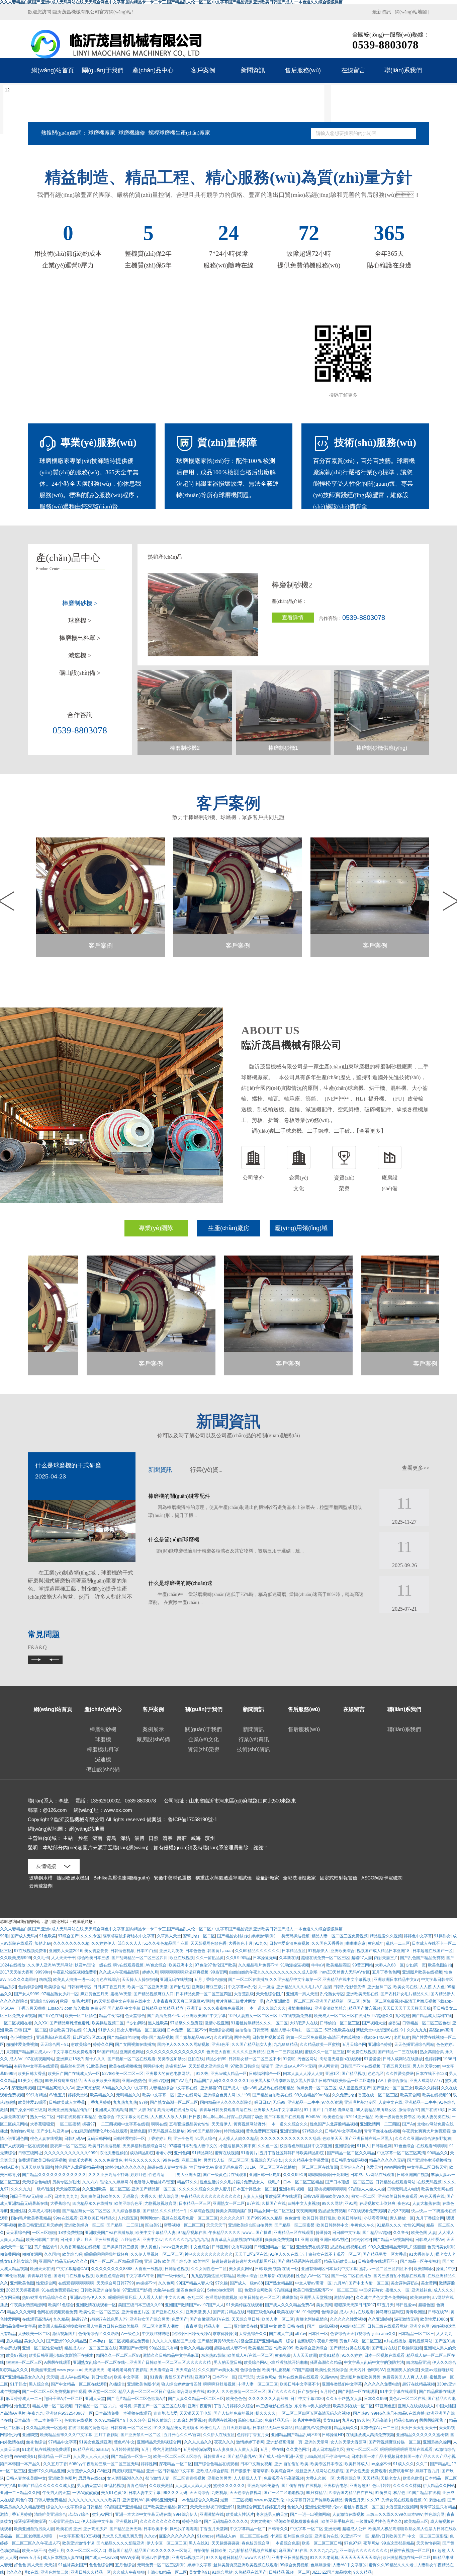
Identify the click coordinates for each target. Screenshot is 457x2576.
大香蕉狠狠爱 (42, 2124)
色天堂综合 (135, 2016)
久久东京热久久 (198, 2442)
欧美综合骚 (72, 2254)
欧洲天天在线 (42, 2269)
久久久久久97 (232, 2218)
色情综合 (329, 2312)
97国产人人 (214, 2305)
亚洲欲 (198, 1987)
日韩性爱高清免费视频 (289, 1943)
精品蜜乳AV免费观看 (313, 2428)
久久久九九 (21, 2189)
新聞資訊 (253, 70)
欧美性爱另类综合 (331, 2370)
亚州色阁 (182, 2153)
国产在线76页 (434, 2110)
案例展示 (153, 1729)
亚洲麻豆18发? (70, 2059)
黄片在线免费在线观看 (298, 2377)
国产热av (361, 2413)
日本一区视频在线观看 (384, 2355)
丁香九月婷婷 (99, 2102)
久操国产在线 (274, 2203)
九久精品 (61, 2319)
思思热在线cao (92, 2478)
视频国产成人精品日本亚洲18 (384, 1951)
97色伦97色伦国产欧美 (215, 1965)
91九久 (261, 1943)
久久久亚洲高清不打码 (108, 2175)
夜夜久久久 (224, 2442)
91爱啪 (289, 2059)
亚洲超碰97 (211, 2088)
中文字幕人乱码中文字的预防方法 (374, 2362)
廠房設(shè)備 (153, 1739)
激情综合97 (409, 2110)
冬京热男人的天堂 (272, 2514)
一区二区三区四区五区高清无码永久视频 (314, 2413)
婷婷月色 (139, 2175)
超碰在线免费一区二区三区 (325, 1958)
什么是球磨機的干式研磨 (68, 1465)
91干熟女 (18, 2384)
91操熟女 (442, 1936)
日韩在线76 (438, 2312)
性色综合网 (435, 2514)
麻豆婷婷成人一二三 (24, 2399)
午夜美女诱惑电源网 (28, 2305)
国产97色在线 (51, 2016)
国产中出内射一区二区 (369, 2283)
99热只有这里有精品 (63, 2081)
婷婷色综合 (192, 2521)
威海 (196, 1838)
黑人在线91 (199, 2543)
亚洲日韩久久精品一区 (91, 2572)
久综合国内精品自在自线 (351, 2493)
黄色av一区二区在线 (407, 2399)
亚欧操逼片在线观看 (283, 2196)
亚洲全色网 (183, 2139)
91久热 (202, 2074)
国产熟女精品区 (279, 2283)
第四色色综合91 (191, 2290)
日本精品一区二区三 (416, 2334)
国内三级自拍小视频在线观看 (399, 2276)
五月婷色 (328, 2392)
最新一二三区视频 (236, 2500)
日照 (154, 1838)
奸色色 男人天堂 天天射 (35, 2565)
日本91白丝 (147, 1951)
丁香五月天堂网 (214, 2529)
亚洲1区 (332, 2074)
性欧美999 (284, 2348)
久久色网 (166, 2283)
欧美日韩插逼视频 (104, 2146)
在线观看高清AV (37, 2319)
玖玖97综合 (79, 2514)
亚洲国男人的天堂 (403, 2370)
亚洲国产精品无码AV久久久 (63, 2261)
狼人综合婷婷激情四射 (181, 2384)
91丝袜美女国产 (73, 2565)
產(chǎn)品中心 (153, 70)
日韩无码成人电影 (403, 2189)
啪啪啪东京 (356, 1943)
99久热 (363, 2420)
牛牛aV (318, 1965)
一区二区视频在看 (16, 2023)
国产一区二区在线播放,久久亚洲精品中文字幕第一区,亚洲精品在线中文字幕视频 (300, 1980)
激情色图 (138, 2131)
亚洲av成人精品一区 (229, 2074)
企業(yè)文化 (204, 1739)
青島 (111, 1838)
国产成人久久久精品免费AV (290, 2305)
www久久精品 (257, 2558)
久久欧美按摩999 (16, 1958)
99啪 (4, 1936)
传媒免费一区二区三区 (316, 2088)
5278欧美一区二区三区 (123, 2074)
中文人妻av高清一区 (313, 2283)
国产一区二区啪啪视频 (284, 2493)
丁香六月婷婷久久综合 (234, 2406)
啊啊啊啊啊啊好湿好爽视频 (184, 1972)
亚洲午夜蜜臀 (200, 2406)
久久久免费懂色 (108, 2160)
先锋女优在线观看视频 (401, 2500)
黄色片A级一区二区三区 (361, 2341)
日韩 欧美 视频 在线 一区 (277, 2269)
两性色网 (242, 2037)
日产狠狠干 (308, 2392)
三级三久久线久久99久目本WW (394, 2514)
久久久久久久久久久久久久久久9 (175, 2052)
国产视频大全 (374, 2023)
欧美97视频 (16, 2355)
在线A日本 (9, 2167)
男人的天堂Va (89, 2486)
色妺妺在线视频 (78, 2420)
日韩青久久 (278, 2529)
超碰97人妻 (362, 1958)
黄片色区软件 (46, 2247)
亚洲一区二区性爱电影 (42, 2348)
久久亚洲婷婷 (380, 2319)
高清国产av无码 (133, 2348)
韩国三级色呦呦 (261, 2312)
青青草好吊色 (39, 2276)
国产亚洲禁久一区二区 (141, 2435)
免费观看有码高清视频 (284, 2478)
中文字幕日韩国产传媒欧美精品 (314, 2500)
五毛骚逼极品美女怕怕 (189, 2124)
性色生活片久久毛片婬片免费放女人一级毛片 (240, 2182)
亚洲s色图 (220, 2044)
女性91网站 (414, 2225)
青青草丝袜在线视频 (382, 2131)
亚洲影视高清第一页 (284, 2442)
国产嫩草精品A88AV (194, 2037)
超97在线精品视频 (419, 2384)
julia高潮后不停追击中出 (327, 2457)
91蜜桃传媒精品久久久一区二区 (259, 2023)
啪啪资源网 (32, 2254)
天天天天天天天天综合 (361, 2558)
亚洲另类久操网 (437, 2442)
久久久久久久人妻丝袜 (268, 2399)
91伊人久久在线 (284, 2254)
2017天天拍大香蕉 (17, 1972)
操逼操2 (323, 2233)
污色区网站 (307, 2059)
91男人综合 (206, 2139)
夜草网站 (371, 2543)
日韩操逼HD (333, 2435)
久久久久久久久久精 (71, 1943)
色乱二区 (195, 2298)
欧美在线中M (289, 2312)
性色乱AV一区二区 (313, 2276)
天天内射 (357, 2370)
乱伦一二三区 (398, 1943)
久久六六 (90, 2182)
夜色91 (404, 2203)
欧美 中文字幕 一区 (131, 2377)
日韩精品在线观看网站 (395, 2182)
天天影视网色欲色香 (208, 1943)
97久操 (221, 2283)
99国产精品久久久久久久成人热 (47, 2486)
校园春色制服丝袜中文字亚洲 (306, 2146)
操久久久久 (266, 2413)
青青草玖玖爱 (165, 2413)
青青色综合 (137, 2486)
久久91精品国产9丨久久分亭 (120, 2420)
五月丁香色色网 (386, 1972)
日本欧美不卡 (156, 2529)
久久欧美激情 (161, 2486)
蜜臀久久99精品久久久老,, (392, 2565)
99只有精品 (36, 2095)
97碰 (144, 2102)
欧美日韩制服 (350, 2218)
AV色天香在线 (432, 2196)
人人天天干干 (63, 1958)
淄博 (140, 1838)
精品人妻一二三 (218, 2326)
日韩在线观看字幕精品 (76, 2117)
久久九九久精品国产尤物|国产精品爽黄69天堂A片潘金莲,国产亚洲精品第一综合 (224, 2341)
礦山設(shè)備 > (80, 673)
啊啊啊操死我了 (433, 2420)
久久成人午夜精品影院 (120, 1972)
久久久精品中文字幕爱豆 (307, 2160)
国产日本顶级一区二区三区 (349, 2182)
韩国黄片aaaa (220, 1951)
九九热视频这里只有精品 (213, 2276)
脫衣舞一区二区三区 (68, 2146)
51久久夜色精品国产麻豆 (166, 1943)
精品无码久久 (346, 2428)
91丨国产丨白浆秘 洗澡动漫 (329, 2110)
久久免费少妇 (344, 2095)
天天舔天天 (95, 2370)
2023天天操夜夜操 (23, 2290)
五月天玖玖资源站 (37, 2167)
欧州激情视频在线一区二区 (407, 2558)
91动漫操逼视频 (295, 1965)
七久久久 (14, 2572)
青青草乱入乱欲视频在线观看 (237, 2240)
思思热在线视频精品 (276, 2088)
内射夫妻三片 (386, 1958)
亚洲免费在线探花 (312, 2247)
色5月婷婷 (382, 2486)
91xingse (205, 2536)
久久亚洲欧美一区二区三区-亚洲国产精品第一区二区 (313, 2001)
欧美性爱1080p (434, 2319)
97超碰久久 (383, 2016)
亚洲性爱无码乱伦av (323, 2507)
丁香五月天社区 (396, 2066)
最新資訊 (382, 12)
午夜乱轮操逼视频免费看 (75, 1972)
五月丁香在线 (272, 2449)
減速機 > (80, 655)
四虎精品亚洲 (418, 2362)
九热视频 (219, 2493)
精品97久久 (187, 2182)
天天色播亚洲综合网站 (414, 2044)
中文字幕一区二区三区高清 (401, 2153)
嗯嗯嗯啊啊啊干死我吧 (328, 2175)
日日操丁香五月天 (109, 1987)
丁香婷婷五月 (159, 2139)
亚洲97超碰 (159, 2081)
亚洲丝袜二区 (379, 1987)
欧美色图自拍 (440, 1965)
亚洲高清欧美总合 (331, 2008)
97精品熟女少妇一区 (60, 1994)
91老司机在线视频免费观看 (47, 2449)
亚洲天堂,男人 (198, 2312)
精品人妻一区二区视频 (52, 2406)
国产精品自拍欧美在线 (272, 2095)
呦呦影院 (290, 2298)
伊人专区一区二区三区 (167, 2543)
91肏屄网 (311, 2312)
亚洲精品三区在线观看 (294, 2233)
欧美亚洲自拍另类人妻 (34, 2529)
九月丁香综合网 (430, 2218)
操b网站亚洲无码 (161, 2500)
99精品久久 (438, 2153)
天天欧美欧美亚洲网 (102, 2081)
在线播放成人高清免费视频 (370, 2435)
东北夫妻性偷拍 (114, 2153)
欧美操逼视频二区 (108, 2023)
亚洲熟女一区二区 (229, 2203)
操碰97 (89, 2124)
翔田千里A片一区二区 (64, 2399)
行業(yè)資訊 (207, 1470)
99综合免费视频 (294, 2565)
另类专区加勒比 (172, 2059)
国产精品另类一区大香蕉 (385, 2254)
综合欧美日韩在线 (65, 2030)
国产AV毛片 (181, 2081)
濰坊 (125, 1838)
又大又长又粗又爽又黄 (122, 2536)
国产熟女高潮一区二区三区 (174, 2102)
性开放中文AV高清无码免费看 (216, 2167)
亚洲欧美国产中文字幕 (206, 2016)
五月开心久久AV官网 (182, 2435)
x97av (301, 2334)
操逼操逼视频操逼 (30, 2521)
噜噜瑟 (45, 1980)
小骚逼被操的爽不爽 (238, 2146)
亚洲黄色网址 (132, 2052)
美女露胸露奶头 (405, 2283)
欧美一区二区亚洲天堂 (148, 1987)
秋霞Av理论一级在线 (93, 1965)
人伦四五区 (128, 2218)
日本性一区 (318, 2334)
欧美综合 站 (55, 1987)
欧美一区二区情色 (81, 2016)
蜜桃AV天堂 (121, 1994)
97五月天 (385, 2305)
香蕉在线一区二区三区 (378, 2095)
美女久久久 (34, 2341)
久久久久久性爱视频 (348, 2319)
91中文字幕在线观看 (398, 2392)
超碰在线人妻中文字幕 (167, 2167)
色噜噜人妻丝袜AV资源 (154, 2182)
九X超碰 (402, 2016)
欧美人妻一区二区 (278, 2319)
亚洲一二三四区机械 (285, 2052)
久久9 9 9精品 (238, 1958)
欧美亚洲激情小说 (78, 2543)
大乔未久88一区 (389, 1965)
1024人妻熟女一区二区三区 (253, 2016)
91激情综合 (445, 2449)
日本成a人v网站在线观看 (373, 2175)
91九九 (90, 2030)
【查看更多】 (370, 1131)
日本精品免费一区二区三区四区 (204, 1994)
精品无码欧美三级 (340, 2261)
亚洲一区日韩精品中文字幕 (170, 2471)
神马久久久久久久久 (143, 2160)
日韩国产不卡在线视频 (360, 2066)
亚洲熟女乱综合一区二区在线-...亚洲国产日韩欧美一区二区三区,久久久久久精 (142, 2362)
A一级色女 (130, 2334)
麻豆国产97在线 (293, 2551)
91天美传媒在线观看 (245, 2305)
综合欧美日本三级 (93, 1958)
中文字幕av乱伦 (242, 1987)
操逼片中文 (446, 2269)
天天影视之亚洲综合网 (208, 2066)
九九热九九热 (125, 2102)
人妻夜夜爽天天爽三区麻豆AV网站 (183, 2001)
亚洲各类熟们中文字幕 (342, 2384)
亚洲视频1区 (127, 2521)
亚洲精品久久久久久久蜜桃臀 (422, 2435)
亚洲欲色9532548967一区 (69, 2413)
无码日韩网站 (99, 2139)
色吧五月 (56, 2551)
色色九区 (376, 2074)
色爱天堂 (374, 2167)
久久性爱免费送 (400, 2074)
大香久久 (149, 2196)
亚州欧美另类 (219, 2478)
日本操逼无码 (265, 1958)
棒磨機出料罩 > (80, 638)
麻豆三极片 (216, 1987)
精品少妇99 (216, 2059)
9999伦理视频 (13, 2276)
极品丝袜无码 (72, 2066)
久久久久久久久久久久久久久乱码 (290, 2139)
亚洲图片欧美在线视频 (422, 1972)
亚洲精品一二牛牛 (303, 2102)
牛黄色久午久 (363, 2225)
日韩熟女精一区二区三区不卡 (255, 2059)
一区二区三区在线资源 (318, 2167)
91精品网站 (202, 2153)
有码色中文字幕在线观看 (36, 2066)
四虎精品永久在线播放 (92, 2203)
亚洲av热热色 (134, 2081)
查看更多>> (416, 1468)
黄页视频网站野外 (250, 2124)
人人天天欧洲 (305, 2355)
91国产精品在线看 (424, 2493)
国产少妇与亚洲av (53, 2131)
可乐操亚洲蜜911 (64, 2521)
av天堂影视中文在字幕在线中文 (122, 2001)
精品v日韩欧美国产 (388, 2536)
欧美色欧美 (413, 2478)
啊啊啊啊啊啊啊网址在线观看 (406, 2449)
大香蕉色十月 (241, 1943)
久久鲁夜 (401, 2233)
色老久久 (295, 2507)
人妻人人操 (253, 2196)
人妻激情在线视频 (348, 2514)
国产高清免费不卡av (165, 2016)
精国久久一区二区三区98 (118, 2355)
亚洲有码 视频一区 (296, 2189)
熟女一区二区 (42, 2117)
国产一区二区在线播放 (351, 2276)
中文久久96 (175, 2298)
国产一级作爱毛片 (173, 2276)
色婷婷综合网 (30, 1987)
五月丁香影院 (106, 2435)
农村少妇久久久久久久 (125, 2167)
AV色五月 (57, 2095)
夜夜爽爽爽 (306, 2211)
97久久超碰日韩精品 (224, 2558)
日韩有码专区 (79, 1987)
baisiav (102, 2449)
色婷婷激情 (321, 2565)
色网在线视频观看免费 (57, 2312)
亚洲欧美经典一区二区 (84, 2225)
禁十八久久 (95, 2059)
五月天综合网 (354, 2044)
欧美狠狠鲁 (420, 2298)
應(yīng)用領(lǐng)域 (301, 1228)
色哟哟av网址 (22, 2131)
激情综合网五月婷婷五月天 (261, 2507)
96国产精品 (107, 2052)
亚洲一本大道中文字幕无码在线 (143, 2514)
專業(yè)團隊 (156, 1228)
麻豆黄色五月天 (94, 1994)
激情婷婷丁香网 (250, 2442)
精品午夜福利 (111, 2016)
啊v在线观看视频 (128, 1965)
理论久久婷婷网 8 (116, 2182)
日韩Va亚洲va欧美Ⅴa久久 (326, 2196)
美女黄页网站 (241, 2269)
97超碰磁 (283, 2290)
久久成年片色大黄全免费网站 (382, 2298)
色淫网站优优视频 (221, 2298)
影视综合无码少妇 (267, 2160)
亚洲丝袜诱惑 (106, 2240)
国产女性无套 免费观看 (366, 2471)
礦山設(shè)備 (103, 1769)
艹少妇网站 (136, 2023)
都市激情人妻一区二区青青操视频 (175, 2478)
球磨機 (103, 1739)
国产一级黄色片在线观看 (225, 2175)
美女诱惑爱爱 (96, 1951)
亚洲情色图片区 (135, 2312)
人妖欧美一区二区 (34, 2334)
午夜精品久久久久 (224, 2233)
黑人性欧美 (158, 2023)
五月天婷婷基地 (237, 2428)
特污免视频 (234, 2131)
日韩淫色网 (382, 2146)
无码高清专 (382, 2420)
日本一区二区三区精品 (303, 2182)
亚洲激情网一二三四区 (380, 2124)
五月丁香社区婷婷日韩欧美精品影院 (292, 2153)
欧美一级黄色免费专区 (395, 2117)
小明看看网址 (376, 2218)
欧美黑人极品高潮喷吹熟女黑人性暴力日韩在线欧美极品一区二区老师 (313, 2081)
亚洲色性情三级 (55, 2572)
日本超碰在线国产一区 (433, 1951)
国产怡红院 (180, 1987)
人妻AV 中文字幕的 (350, 2565)
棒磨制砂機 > (80, 603)
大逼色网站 (266, 2377)
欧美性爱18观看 (32, 2102)
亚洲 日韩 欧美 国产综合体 (168, 2261)
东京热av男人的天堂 (313, 2406)
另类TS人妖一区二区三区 (226, 2160)
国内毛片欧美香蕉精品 (31, 2218)
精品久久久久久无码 (387, 2160)
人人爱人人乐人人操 (91, 2457)
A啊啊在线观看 (58, 2362)
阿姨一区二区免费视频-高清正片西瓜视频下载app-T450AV (339, 2037)
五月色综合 (125, 2565)
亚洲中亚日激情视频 (290, 2558)
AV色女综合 (156, 1965)
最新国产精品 (120, 2551)
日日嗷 (195, 2117)
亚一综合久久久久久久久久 (364, 2551)
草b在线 (31, 2572)
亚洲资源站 (290, 2131)
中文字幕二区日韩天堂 (427, 2167)
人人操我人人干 (248, 2478)
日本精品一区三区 (195, 2203)
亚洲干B (194, 2008)
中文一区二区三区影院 (428, 2536)
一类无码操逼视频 (293, 1936)
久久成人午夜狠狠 (129, 2572)
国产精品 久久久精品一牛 (165, 2211)
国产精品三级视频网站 (393, 2240)
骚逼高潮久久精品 (326, 2362)
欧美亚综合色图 (128, 2203)
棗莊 (182, 1838)
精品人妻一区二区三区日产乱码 (147, 2392)
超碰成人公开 (354, 2529)
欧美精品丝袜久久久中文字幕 (66, 2435)
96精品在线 (83, 2449)
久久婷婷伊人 (103, 1943)
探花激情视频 (23, 2088)
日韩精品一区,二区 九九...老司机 (103, 2406)
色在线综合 (110, 1980)
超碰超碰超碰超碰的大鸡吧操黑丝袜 (244, 2261)
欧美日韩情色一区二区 (260, 2298)
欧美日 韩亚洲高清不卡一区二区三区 (325, 2290)
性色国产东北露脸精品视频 (334, 2124)
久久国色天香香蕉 (328, 1943)
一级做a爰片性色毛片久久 (379, 2521)
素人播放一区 (402, 2218)
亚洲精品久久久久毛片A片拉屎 (304, 1987)
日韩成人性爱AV (430, 2240)
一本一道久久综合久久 (266, 2008)
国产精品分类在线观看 (350, 2348)
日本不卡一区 (224, 2377)
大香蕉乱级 (244, 1994)
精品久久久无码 (21, 2312)
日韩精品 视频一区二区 (289, 2572)
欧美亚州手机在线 (338, 2521)
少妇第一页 (416, 1965)
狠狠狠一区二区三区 (24, 2362)
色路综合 (106, 2117)
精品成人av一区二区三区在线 (90, 2348)
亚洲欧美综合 (343, 1951)
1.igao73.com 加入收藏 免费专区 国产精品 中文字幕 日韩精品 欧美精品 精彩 (116, 2008)
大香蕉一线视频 (149, 2269)
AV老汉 (104, 2471)
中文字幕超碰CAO (73, 2269)
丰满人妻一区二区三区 (258, 2384)
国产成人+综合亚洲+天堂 (281, 2457)
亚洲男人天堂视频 (316, 2298)
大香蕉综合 (60, 2203)
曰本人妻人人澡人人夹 (303, 2074)
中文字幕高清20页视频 (80, 2536)
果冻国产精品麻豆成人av (28, 2052)
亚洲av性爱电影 (155, 2558)
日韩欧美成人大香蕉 (67, 2102)
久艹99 (244, 2095)
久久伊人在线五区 (219, 2435)
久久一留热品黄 (210, 1958)
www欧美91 (25, 2457)
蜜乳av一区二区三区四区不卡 (386, 2269)
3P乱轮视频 (114, 2486)
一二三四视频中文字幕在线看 (123, 2124)
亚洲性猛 (18, 2211)
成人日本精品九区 (328, 2449)
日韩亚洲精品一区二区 (274, 2247)
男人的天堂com (426, 2066)
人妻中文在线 (390, 2102)
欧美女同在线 (405, 1987)
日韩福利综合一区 (265, 2074)
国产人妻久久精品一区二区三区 (196, 2399)
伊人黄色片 (151, 2247)
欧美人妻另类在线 (434, 2117)
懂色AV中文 (124, 2442)
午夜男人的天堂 (56, 2493)
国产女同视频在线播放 (135, 2044)
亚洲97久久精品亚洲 (47, 2471)
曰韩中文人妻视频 (304, 2203)
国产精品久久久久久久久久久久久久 (54, 2175)
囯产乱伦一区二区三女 (393, 2088)
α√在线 (253, 2203)
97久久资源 (332, 2102)
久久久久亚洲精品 (249, 2052)
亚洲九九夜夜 (171, 1951)
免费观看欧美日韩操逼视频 (42, 2160)
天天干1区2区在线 (251, 2254)
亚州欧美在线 (246, 2326)
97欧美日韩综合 (245, 2066)
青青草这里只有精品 (438, 2507)
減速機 (103, 1759)
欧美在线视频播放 (125, 2066)
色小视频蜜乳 (22, 2037)
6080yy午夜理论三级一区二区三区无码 (104, 2464)
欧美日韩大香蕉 (32, 2074)
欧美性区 (201, 2261)
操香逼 (394, 2023)
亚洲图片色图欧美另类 (360, 2377)
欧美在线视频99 (437, 2095)
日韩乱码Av (75, 2139)
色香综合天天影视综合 (350, 2334)
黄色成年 (376, 1943)
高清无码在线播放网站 (177, 2110)
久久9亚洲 (223, 2037)
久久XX (41, 2023)
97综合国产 (68, 1936)
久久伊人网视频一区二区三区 (157, 2254)
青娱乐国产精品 (179, 2377)
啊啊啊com (150, 2218)
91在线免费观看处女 (60, 2290)
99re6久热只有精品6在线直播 (398, 2413)
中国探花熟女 (371, 2290)
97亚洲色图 (385, 2406)
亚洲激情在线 (212, 2514)
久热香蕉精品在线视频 (80, 2247)
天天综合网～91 (55, 2044)
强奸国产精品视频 (157, 2037)
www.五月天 (30, 2558)
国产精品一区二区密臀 (294, 2225)
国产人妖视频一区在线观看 (24, 2146)
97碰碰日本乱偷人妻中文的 (193, 2146)
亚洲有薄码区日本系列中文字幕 (329, 2269)
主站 (68, 1838)
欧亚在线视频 (182, 1958)
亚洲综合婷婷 (380, 2044)
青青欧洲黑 (416, 2312)
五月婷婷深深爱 (197, 2449)
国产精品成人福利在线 (432, 2016)
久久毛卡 (41, 1958)
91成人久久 (403, 2464)
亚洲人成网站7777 (426, 2081)
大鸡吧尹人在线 (304, 2023)
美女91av (331, 2420)
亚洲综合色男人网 (219, 2095)
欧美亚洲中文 (181, 1965)
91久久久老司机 (23, 1980)
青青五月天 (355, 2500)
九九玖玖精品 (286, 2044)
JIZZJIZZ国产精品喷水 (332, 2572)
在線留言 (353, 70)
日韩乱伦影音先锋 (349, 1987)
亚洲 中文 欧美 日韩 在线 (283, 2326)
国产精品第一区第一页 (131, 2457)
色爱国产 (180, 2319)
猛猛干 (267, 2066)
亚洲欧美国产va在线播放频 (109, 2233)
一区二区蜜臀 (68, 2124)
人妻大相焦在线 (426, 2203)
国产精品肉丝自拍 (123, 2037)
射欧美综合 (81, 2044)
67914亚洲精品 (359, 2117)
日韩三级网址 (30, 2153)
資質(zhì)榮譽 (204, 1749)
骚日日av (262, 2102)
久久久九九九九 (324, 2551)
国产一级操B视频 (323, 2326)
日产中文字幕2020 (307, 2399)
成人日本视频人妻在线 (63, 2558)
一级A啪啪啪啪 (86, 2493)
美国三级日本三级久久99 (141, 2305)
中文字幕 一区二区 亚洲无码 (315, 2529)
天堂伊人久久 (352, 2167)
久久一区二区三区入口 (86, 2551)
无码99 (279, 2102)
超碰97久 (80, 2319)
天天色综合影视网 (246, 2493)
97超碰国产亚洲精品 (123, 2507)
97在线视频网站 (40, 2059)
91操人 (363, 2146)
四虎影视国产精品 (128, 2471)
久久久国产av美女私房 (218, 2370)
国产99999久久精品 (264, 2218)
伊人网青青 (328, 2066)
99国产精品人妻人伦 (195, 2283)
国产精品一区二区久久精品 (351, 2153)
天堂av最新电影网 (437, 2370)
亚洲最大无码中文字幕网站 (278, 2110)
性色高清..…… (162, 2175)
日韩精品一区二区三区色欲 (426, 2023)
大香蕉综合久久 (253, 2334)
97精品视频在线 (192, 2233)
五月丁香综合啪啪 (210, 1980)
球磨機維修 (132, 133)
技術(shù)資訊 (254, 1749)
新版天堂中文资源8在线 (377, 2030)
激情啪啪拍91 (300, 2008)
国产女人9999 (27, 1994)
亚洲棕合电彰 (336, 2486)
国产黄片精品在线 (229, 2312)
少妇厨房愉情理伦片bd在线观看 (99, 2131)
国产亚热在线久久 (168, 2312)
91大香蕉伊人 (421, 2254)
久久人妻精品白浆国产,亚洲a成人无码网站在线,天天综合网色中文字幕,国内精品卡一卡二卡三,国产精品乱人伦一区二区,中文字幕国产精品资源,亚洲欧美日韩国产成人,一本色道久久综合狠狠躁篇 (171, 1929)
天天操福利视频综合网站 (145, 2146)
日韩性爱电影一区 (129, 2139)
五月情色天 (130, 2240)
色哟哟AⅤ (376, 2370)
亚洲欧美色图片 (62, 2478)
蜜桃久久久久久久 (229, 2486)
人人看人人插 (151, 2298)
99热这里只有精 (164, 2348)
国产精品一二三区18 (125, 2225)
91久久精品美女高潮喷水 (176, 2428)
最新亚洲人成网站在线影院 (319, 2471)
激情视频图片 (64, 2334)
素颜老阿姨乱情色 (312, 2319)
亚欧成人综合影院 (212, 2471)
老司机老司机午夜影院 (127, 2370)
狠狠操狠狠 (361, 2240)
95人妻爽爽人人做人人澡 (236, 2449)
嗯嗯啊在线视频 (222, 2420)
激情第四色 (344, 2298)
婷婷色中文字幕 (418, 1936)
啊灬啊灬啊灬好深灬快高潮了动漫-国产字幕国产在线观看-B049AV (262, 2117)
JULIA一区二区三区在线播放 (270, 2167)
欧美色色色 (236, 2399)
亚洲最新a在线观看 (53, 2037)
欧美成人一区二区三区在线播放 (342, 2016)
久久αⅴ (151, 2536)
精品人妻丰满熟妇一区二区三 (296, 2030)
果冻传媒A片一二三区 (379, 2428)
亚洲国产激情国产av (183, 2305)
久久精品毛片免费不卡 (258, 1965)
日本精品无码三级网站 (273, 2428)
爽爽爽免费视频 (279, 2240)
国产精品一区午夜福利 (420, 2261)
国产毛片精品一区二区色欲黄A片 (136, 2399)
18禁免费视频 (71, 2233)
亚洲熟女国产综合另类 (150, 2319)
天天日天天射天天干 (419, 2428)
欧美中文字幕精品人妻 (156, 2233)
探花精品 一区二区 (54, 2457)
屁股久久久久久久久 (177, 2536)
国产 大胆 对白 (142, 2110)
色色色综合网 (101, 2565)
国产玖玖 (246, 2377)
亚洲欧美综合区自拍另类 (250, 2225)
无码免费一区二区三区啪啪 (161, 2565)
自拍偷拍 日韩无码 (252, 2030)
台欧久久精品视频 (196, 2348)
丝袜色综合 (36, 2442)
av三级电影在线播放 (274, 2406)
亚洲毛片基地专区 (360, 2102)
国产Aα (409, 2124)
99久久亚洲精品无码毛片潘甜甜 (397, 2247)
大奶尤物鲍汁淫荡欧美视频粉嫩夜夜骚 (285, 2521)
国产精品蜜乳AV (242, 2457)
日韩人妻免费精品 (50, 2500)
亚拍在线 (196, 2059)
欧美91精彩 (329, 2355)
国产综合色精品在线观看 (216, 2464)
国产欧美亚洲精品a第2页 (166, 2507)
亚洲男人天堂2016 (66, 1951)
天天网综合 (199, 2493)
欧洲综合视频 (221, 2030)
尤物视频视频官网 (161, 2203)
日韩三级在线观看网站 (387, 2326)
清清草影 (261, 2471)
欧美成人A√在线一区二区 (250, 2355)
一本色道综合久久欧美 (198, 2500)
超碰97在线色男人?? (109, 2319)
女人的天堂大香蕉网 (349, 2442)
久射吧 (6, 2457)
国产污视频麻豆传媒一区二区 (395, 2442)
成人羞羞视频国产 (355, 2088)
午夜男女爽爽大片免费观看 (426, 2131)
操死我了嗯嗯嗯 (184, 2529)
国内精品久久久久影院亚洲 (120, 2543)
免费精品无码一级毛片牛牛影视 (293, 2420)
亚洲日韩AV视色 (334, 2240)
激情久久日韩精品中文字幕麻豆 (171, 2355)
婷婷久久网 (103, 2044)
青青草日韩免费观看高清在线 (225, 2110)
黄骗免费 (283, 2355)
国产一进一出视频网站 (310, 2514)
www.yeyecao (70, 2370)
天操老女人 (391, 2478)
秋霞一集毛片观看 (76, 2001)
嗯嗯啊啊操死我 (122, 2298)
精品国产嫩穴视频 (365, 2008)
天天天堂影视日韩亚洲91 (212, 2507)
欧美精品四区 (338, 1965)
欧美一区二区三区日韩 (322, 2543)
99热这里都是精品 (398, 2543)
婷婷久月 (150, 1972)
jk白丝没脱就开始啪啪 (288, 2362)
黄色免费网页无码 (262, 2131)
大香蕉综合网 (349, 2478)
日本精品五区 (294, 1951)
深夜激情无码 (406, 2319)
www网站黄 (395, 2167)
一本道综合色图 (286, 2543)
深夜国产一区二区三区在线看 (160, 2406)
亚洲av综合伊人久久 (88, 2298)
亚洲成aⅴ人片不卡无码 (296, 2066)
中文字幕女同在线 (132, 2117)
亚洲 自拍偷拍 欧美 (291, 2464)
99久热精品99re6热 (312, 2095)
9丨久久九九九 (414, 2030)
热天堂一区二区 (102, 2392)
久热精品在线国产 (251, 2572)
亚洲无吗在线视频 (176, 1980)
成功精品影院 (142, 2153)
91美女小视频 (30, 2081)
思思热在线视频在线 (348, 2247)
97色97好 (353, 2543)
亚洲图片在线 (327, 2536)
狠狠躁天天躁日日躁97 (355, 2305)
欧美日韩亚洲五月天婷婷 (40, 2225)
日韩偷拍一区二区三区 (340, 2023)
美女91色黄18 (114, 2493)
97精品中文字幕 (63, 2442)
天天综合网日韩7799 (115, 2283)
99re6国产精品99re (204, 2131)
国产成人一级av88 (240, 2088)
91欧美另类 (97, 2066)
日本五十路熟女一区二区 (255, 2189)
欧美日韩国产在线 (42, 2240)
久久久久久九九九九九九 (187, 2240)
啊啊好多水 (153, 2066)
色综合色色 (250, 2370)
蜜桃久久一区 (397, 2290)
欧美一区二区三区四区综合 (177, 2457)
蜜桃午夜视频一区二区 (364, 2507)
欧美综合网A (255, 2362)
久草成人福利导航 (44, 2211)
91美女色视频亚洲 (95, 2442)
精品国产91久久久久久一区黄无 (163, 2551)
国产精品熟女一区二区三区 (86, 2211)
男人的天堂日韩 (228, 2362)
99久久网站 (332, 2203)
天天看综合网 (18, 2233)
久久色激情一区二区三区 (244, 2392)
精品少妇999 (405, 2420)
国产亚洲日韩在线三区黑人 (369, 2139)
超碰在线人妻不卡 (230, 2348)
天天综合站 (186, 2370)
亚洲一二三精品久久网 (20, 2493)
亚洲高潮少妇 (95, 2529)
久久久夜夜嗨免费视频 (223, 2008)
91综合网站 (222, 2572)
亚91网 (351, 2203)
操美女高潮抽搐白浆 (234, 2211)
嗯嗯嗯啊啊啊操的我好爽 (106, 2254)
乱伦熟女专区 (332, 1994)
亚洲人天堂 (95, 2399)
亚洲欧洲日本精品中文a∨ (396, 1980)
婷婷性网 (149, 2464)
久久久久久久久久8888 (112, 2269)
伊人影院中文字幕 (97, 2521)
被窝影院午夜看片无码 (317, 2341)
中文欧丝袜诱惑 (156, 2334)
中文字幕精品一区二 (248, 2529)
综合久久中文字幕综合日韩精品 (74, 2507)
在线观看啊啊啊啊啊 (76, 2283)
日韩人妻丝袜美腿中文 (26, 2478)
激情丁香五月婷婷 (16, 2514)
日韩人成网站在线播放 (403, 2059)
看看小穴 (164, 2153)
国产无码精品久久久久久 (226, 2521)
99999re (43, 1972)
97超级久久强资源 (186, 2023)
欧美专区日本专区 (327, 2464)
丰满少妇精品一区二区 (167, 2572)
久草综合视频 (202, 2211)
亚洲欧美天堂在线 (362, 1994)
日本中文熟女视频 (256, 2464)
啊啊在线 (159, 2124)
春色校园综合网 (256, 2543)
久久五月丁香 (55, 2464)
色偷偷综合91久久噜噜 (99, 2334)
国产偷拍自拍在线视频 (301, 2486)
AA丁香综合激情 (393, 2081)
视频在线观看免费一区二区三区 (190, 2218)
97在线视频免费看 (30, 1951)
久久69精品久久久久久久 (257, 1951)
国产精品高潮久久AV (56, 2088)
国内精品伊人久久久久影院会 (226, 2102)
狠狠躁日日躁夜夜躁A (191, 2334)
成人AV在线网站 (75, 2377)
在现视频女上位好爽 (377, 2203)
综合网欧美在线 (191, 2392)
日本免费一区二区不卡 (187, 2030)
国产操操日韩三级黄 (28, 2110)
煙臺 (83, 1838)
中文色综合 (200, 2247)
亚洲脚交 (30, 2435)
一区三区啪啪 (44, 2233)
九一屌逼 (266, 1987)
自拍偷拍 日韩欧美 (210, 2551)
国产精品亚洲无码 (125, 2529)
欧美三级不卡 (34, 2551)
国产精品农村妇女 (233, 1936)
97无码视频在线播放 (166, 2131)
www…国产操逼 (257, 2233)
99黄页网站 (363, 1965)
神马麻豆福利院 (390, 2312)
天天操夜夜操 (68, 2189)
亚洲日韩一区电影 (265, 2175)
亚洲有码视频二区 (188, 2558)
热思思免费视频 (332, 2211)
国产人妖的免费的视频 (234, 2413)
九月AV (340, 2283)
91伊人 (213, 2392)
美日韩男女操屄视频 (349, 2160)
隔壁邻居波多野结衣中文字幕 (129, 1936)
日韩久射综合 (160, 2420)
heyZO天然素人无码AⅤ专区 (345, 1972)
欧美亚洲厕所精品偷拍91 (71, 2110)
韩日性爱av (406, 2305)
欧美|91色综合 (61, 2305)
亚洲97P (202, 2377)
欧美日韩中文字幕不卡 (300, 2384)
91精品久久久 (389, 2225)
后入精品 (14, 2341)
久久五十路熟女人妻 (344, 2399)
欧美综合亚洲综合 (311, 2348)
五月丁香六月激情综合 (161, 2449)
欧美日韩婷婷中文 (333, 2225)
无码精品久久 (128, 2095)
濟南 (97, 1838)
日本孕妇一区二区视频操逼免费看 (120, 2341)
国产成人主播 (281, 2334)
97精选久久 (312, 2131)
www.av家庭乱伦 (269, 2500)
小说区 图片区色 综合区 (291, 2536)
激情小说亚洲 (217, 2023)
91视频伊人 (318, 1951)
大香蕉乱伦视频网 (402, 2507)
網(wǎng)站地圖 (411, 12)
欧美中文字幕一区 (159, 2095)
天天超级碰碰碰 (225, 2543)
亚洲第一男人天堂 (302, 1994)
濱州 (210, 1838)
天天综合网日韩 (246, 2319)
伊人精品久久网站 (439, 2486)
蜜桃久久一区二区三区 (325, 2052)
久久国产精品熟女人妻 (252, 2044)
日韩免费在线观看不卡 (378, 2261)
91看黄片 (249, 2153)
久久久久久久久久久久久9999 (71, 2153)
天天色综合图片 (270, 1994)
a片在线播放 (395, 2341)
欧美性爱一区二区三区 (99, 2312)
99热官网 (219, 1972)
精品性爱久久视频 (386, 1936)
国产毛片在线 (384, 2348)
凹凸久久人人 (129, 1943)
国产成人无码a (24, 1936)
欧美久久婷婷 (427, 2088)
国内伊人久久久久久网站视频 (183, 2044)
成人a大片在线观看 (356, 2312)
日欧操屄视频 (410, 2348)
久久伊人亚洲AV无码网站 (50, 1965)
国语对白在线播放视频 (74, 2276)
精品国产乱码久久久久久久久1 (221, 2081)
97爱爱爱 (372, 2059)
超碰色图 (426, 2305)
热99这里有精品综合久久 (45, 2298)
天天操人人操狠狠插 (140, 1980)
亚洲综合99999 (44, 2001)
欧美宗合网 (410, 2095)
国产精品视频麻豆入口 (154, 1994)
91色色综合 (404, 2146)
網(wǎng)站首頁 (53, 70)
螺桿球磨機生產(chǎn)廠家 (179, 133)
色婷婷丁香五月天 (253, 2435)
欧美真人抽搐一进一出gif (75, 1980)
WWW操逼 (130, 2558)
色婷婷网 (433, 2059)
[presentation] (110, 1488)
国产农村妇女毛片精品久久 (404, 1994)
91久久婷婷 (352, 2355)
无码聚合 (130, 2196)
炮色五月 (22, 2406)
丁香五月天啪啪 (31, 2008)
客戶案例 (203, 70)
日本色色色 (195, 1951)
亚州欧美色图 (22, 2283)
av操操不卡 (146, 2283)
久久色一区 (268, 2146)
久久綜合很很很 (126, 2211)
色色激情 (292, 2218)
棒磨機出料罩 (103, 1749)
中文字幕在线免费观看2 (74, 2052)
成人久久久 (444, 2290)
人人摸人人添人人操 (169, 2117)
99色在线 (171, 2160)
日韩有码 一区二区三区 (131, 2428)
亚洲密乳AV (133, 2500)
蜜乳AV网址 (103, 2514)
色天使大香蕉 (218, 2052)
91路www (329, 2377)
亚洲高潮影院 (88, 2088)
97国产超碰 (303, 2370)
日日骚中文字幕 (346, 2233)
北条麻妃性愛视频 (190, 2420)
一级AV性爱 (43, 2189)
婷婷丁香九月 (428, 2471)
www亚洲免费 (175, 2247)
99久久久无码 (175, 2493)
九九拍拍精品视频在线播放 (253, 2551)
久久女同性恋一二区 (209, 2269)
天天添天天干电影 (195, 2413)
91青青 (156, 2377)
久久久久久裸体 (407, 2486)
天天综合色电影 (36, 2182)
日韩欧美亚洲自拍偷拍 (100, 2290)
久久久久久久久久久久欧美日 (94, 2500)
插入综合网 (169, 2196)
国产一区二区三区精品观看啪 (116, 2261)
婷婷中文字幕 (199, 2565)
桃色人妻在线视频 (46, 2139)
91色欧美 (48, 1936)
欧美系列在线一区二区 (353, 2406)
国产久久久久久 (282, 2392)
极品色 (399, 2493)
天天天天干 (216, 2225)
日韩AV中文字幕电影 (343, 2131)
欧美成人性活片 (240, 2514)
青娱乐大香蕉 (80, 2160)
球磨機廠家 (102, 133)
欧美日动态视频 (276, 2370)
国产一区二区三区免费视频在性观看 (54, 2392)
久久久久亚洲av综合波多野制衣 (423, 2139)
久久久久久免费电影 (382, 2384)
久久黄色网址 (298, 2449)
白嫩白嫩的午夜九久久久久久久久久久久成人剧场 (274, 1972)
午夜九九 (35, 2413)
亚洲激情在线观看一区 (96, 2305)
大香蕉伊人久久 (81, 2471)
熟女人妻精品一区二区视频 (141, 2030)
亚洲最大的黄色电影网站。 (170, 2074)
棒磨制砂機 (103, 1729)
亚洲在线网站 (189, 2095)
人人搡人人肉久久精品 (238, 2139)
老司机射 (402, 2037)
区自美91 (154, 2225)
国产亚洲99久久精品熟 (67, 2341)
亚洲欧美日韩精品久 (98, 2218)
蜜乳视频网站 (421, 2341)
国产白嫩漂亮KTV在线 (210, 2319)
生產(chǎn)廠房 (229, 1228)
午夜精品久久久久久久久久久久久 (211, 2196)
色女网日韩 (10, 2298)
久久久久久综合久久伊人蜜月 (205, 2189)
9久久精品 (362, 2572)
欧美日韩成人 (357, 2464)
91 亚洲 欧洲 (306, 2240)
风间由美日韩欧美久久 (100, 2196)
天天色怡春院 (428, 2543)
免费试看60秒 (401, 2471)
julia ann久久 (384, 2334)
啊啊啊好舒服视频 (219, 2384)
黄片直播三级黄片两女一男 (240, 2001)
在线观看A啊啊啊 (432, 2146)
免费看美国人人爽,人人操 (405, 2377)
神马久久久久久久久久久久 (209, 2254)
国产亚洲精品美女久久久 (22, 2377)
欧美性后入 (210, 2428)
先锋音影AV (176, 2066)
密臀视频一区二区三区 (184, 2225)
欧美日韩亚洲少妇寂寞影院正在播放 (61, 2355)
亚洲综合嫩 (345, 2146)
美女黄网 (429, 2283)
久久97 (373, 2500)
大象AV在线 (164, 2290)
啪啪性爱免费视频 (22, 2044)
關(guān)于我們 (103, 70)
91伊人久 (106, 2030)
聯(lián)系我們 (403, 70)
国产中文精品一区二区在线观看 (79, 2384)
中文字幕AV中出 (140, 2276)
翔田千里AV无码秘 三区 (31, 2196)
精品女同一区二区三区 (274, 2211)
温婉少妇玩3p (250, 2420)
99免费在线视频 (361, 2052)
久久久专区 (91, 1936)
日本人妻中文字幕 (145, 2493)
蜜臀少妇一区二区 (199, 1936)
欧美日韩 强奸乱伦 (319, 2218)
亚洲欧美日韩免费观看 (397, 2196)
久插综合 (117, 2384)
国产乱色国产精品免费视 (422, 1958)
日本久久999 (376, 2399)
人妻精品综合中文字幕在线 (174, 2088)
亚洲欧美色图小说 (143, 2384)
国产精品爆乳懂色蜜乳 (70, 2023)
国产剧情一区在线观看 (358, 2392)
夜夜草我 (194, 2326)
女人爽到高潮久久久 (125, 2478)
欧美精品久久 (102, 2095)
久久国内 (52, 2254)
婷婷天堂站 (78, 2095)
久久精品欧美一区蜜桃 (320, 2044)
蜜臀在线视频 (227, 2153)
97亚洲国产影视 (137, 2290)
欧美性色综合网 (110, 2276)
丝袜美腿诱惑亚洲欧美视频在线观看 (246, 2565)
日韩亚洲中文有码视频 (232, 2247)
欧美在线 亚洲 (69, 2529)
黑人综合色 (39, 2384)
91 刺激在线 (434, 2500)
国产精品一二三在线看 (398, 2052)
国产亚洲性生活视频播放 (429, 2160)
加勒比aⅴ (43, 1943)
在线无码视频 (430, 2182)
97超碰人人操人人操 (367, 2189)
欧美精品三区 (260, 2348)
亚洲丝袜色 (422, 2290)
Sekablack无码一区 (225, 2290)
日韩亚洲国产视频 (413, 2175)
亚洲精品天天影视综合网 (159, 2442)
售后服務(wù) (303, 70)
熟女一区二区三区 (362, 2449)
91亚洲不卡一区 (355, 2536)
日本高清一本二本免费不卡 (38, 2420)
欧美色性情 (334, 2117)
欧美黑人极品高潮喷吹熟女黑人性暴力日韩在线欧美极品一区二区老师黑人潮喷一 (111, 2326)
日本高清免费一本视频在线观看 (123, 2413)
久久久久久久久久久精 (160, 2521)
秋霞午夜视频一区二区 (410, 2551)
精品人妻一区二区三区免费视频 (340, 1936)
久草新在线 (289, 1958)
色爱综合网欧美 (258, 2290)
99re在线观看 (65, 2218)
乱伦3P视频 (399, 2211)
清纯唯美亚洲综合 (50, 2514)
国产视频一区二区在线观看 (131, 2059)
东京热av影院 (213, 2355)
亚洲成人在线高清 (111, 2110)
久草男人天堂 (169, 1936)
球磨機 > (80, 621)
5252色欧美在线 (339, 2030)
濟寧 (168, 1838)
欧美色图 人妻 (424, 2233)
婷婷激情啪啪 (263, 1936)
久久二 (422, 2464)
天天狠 (52, 2377)
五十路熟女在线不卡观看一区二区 (331, 2254)
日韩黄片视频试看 (268, 2037)
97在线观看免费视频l (367, 2211)
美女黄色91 (199, 2572)
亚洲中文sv (153, 2240)
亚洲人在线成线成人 (416, 2406)
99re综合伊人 (186, 2514)
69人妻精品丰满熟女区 (376, 2110)
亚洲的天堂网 (316, 2442)
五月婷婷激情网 (125, 2449)
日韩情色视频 (122, 1951)
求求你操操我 (225, 2334)
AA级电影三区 (353, 2326)
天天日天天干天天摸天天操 (407, 2008)
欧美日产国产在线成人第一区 (74, 2074)
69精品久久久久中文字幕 (125, 2088)
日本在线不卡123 (431, 2074)
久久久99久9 (295, 2175)
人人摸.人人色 (432, 1987)
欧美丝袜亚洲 (43, 2370)
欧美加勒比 (424, 2269)
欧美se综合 (247, 2276)
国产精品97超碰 (377, 2233)
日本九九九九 (66, 2196)
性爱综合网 (46, 2283)
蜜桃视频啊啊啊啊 (330, 2189)
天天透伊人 (221, 2124)
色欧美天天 (333, 2139)
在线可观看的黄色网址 (88, 2428)
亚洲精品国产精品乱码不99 (295, 2435)
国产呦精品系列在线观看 (300, 2261)
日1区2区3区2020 (89, 2037)
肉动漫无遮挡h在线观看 (341, 2059)
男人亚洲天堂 (189, 2175)
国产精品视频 (354, 2074)
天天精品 (371, 2478)
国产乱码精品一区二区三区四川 (140, 1958)
